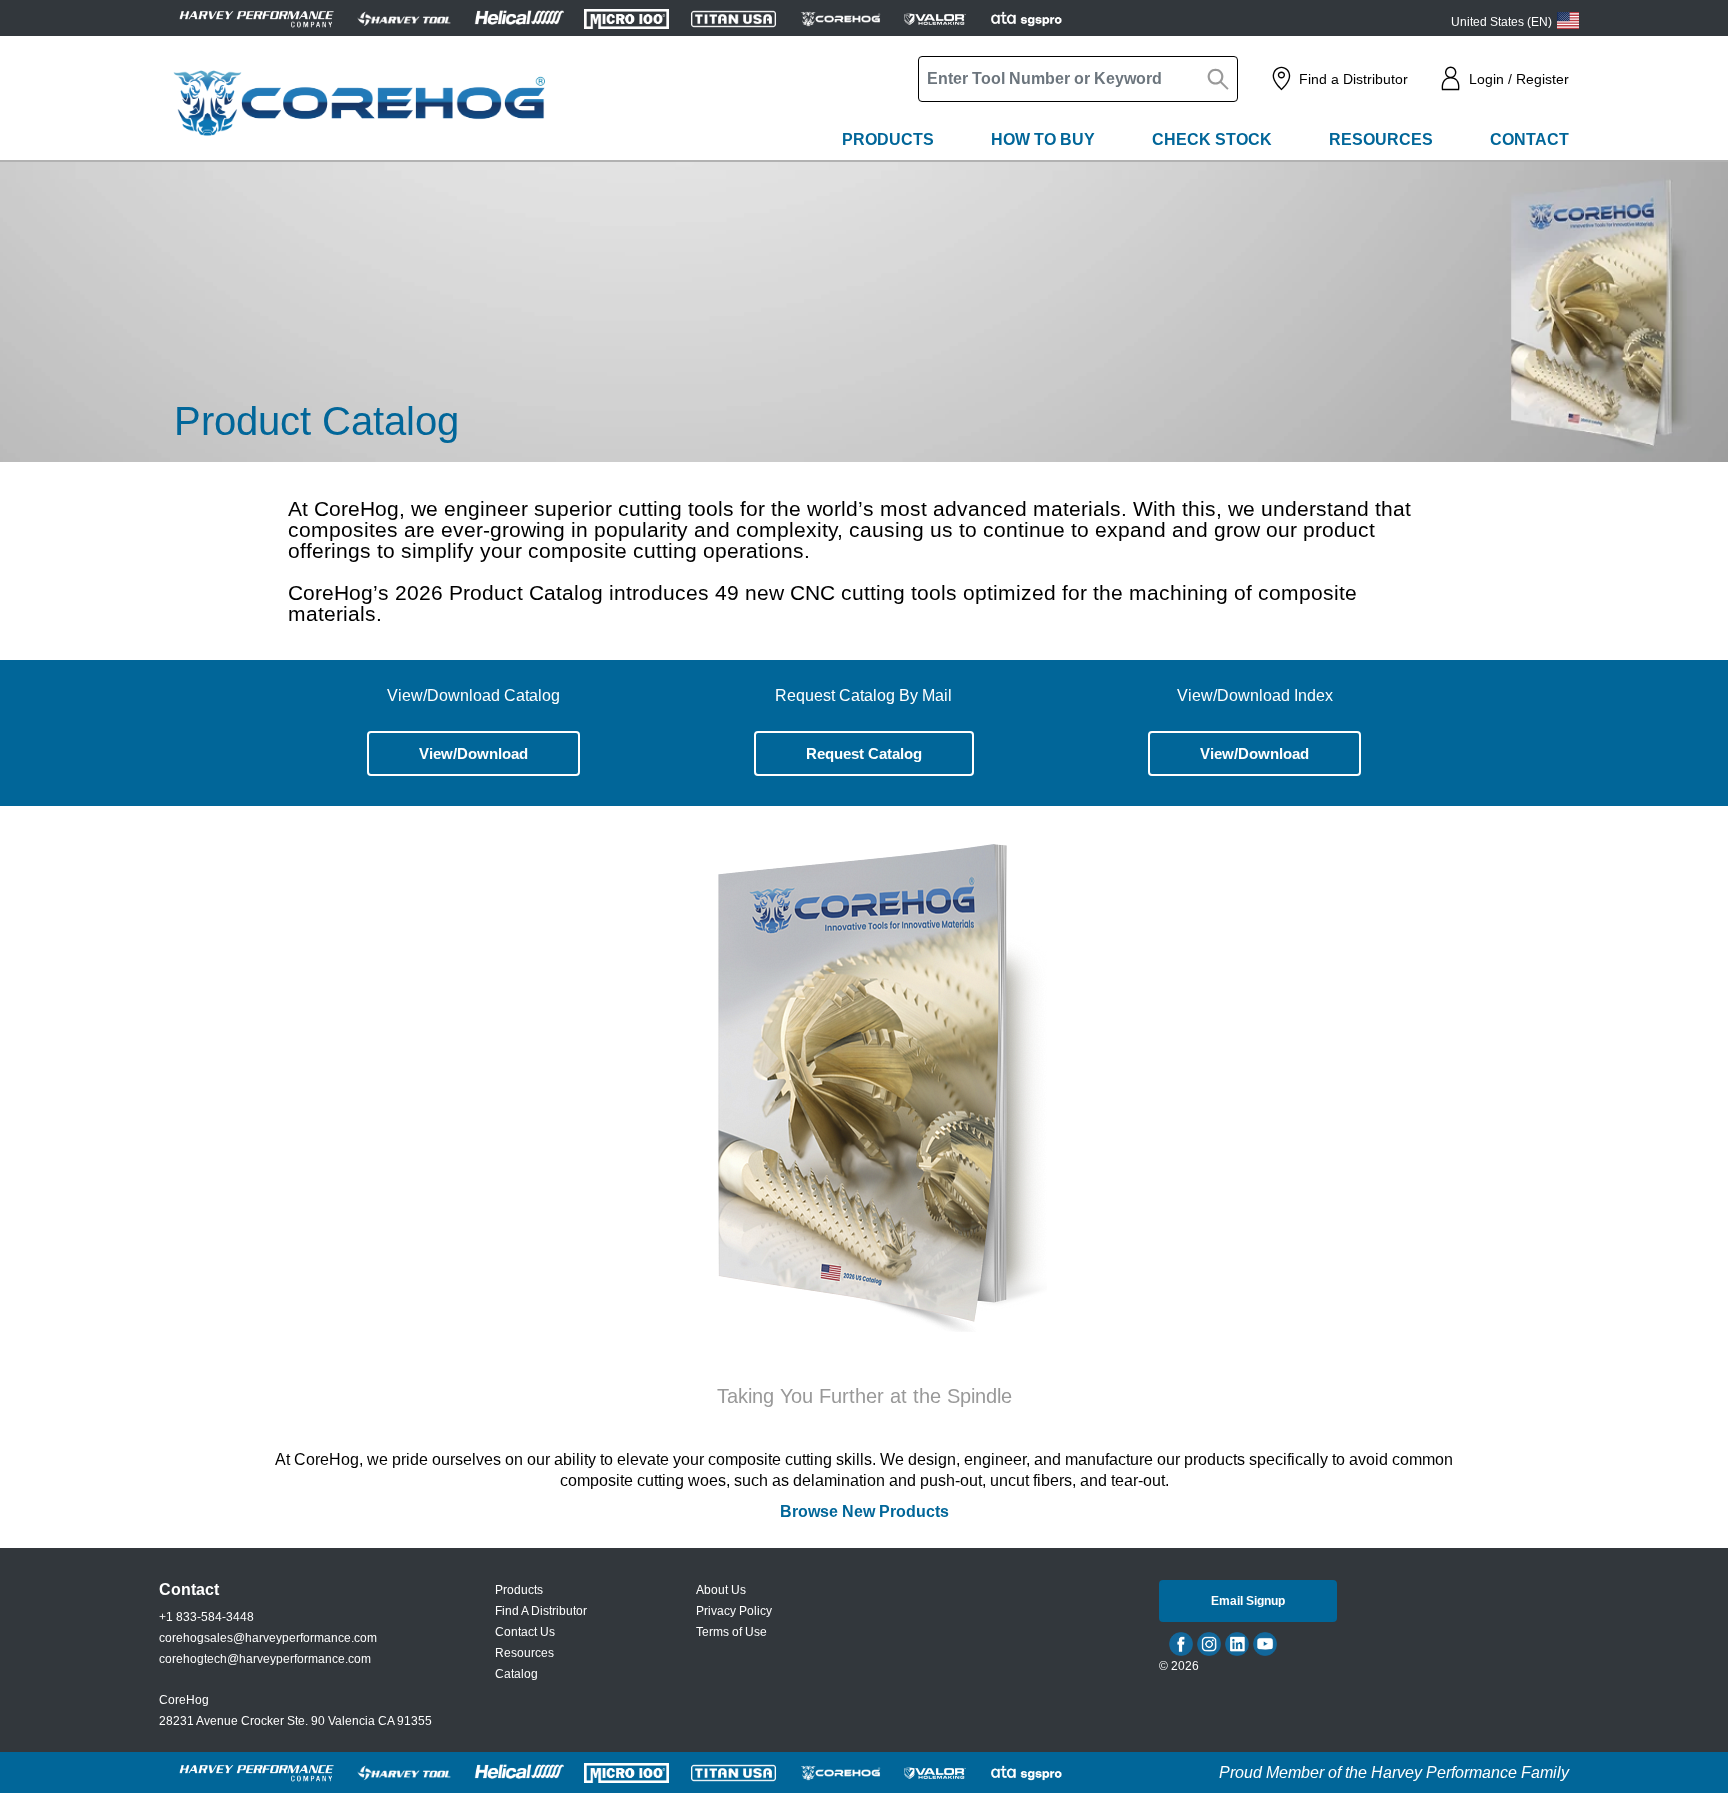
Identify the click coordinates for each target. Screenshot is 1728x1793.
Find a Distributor (1353, 79)
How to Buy (1043, 139)
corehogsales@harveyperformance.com (268, 1638)
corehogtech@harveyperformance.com (265, 1659)
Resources (1381, 139)
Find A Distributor (541, 1611)
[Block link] (864, 1080)
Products (888, 139)
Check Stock (1212, 139)
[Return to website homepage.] (359, 103)
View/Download (473, 753)
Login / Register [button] (1519, 79)
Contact (1529, 139)
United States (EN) (1501, 22)
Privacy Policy (734, 1611)
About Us (721, 1590)
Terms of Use (731, 1632)
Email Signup (1248, 1601)
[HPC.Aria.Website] (256, 18)
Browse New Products (864, 1511)
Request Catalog (864, 753)
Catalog (516, 1674)
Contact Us (525, 1632)
